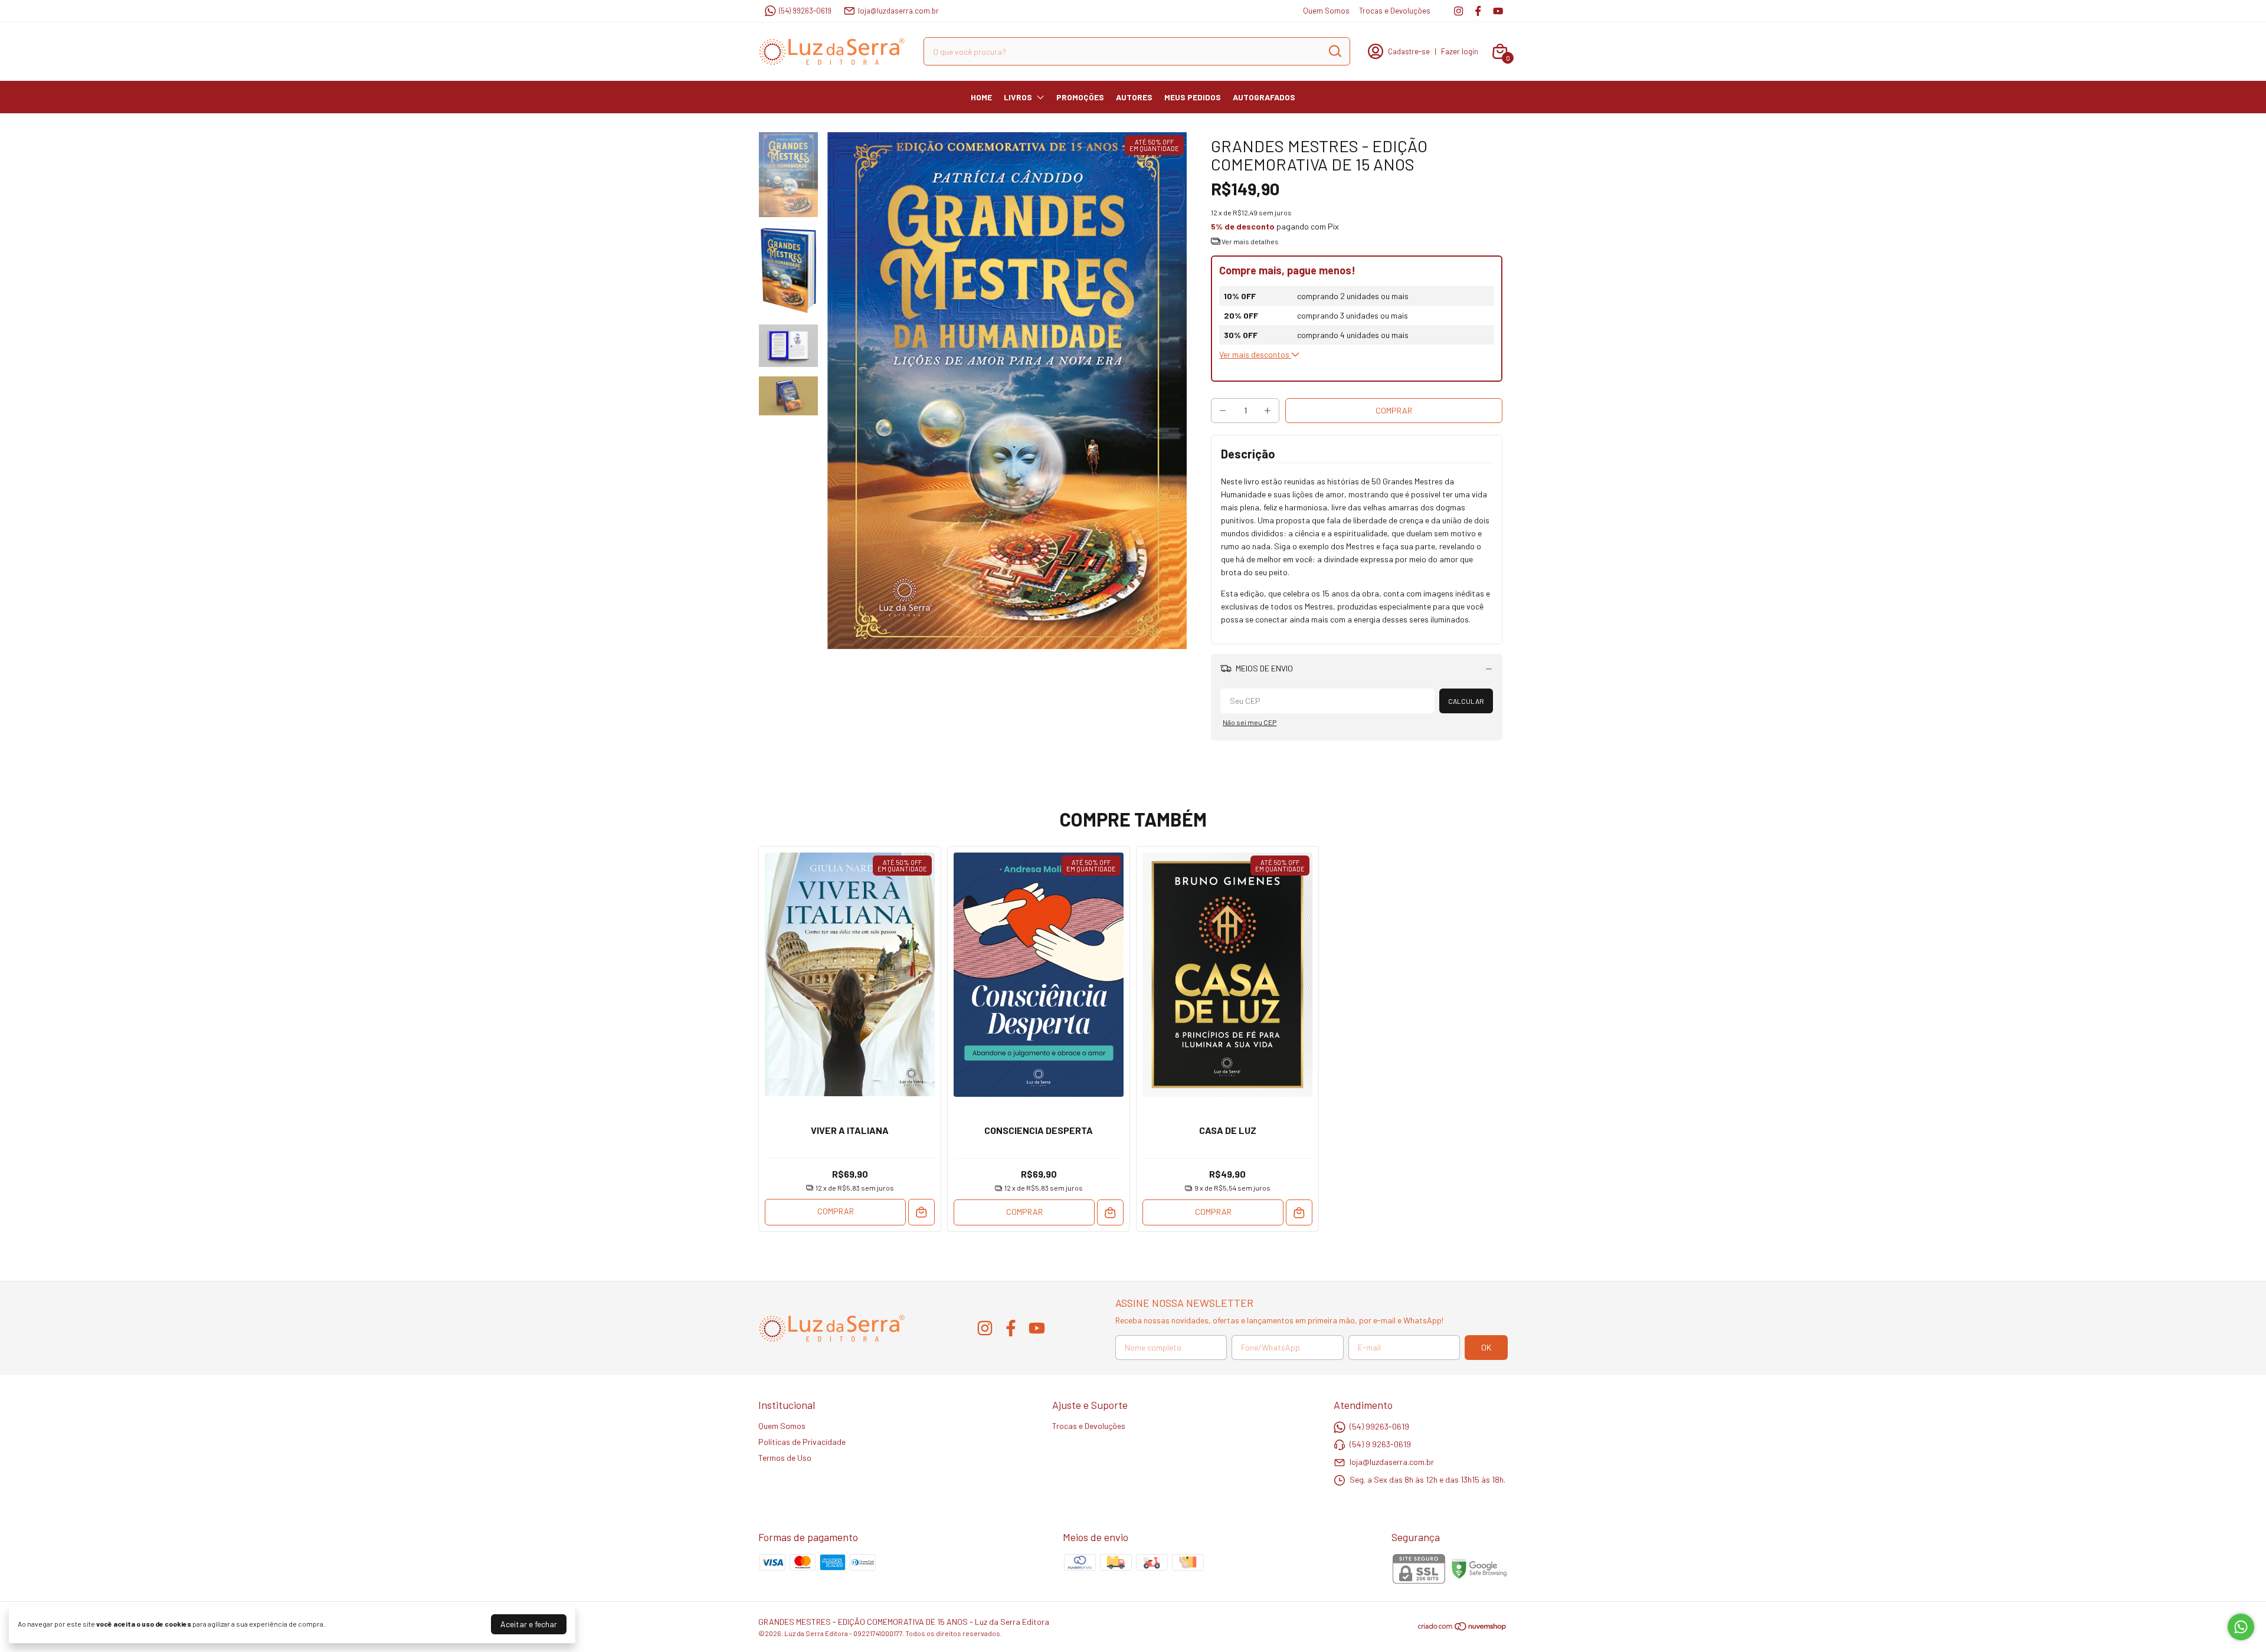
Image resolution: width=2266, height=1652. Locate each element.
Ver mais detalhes (1250, 241)
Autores (1134, 97)
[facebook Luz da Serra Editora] (1478, 11)
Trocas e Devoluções (1395, 11)
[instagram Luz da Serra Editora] (1458, 11)
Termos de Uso (785, 1458)
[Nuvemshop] (1463, 1628)
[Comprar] (921, 1212)
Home (981, 97)
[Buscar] (1334, 51)
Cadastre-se (1409, 51)
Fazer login (1460, 51)
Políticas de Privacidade (802, 1442)
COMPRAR (836, 1211)
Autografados (1264, 97)
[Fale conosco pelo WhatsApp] (2241, 1627)
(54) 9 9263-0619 (1380, 1444)
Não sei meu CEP (1250, 722)
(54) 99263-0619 (805, 11)
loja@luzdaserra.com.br (898, 11)
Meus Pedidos (1193, 97)
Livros (1018, 97)
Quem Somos (1326, 11)
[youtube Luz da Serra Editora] (1498, 11)
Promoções (1080, 97)
